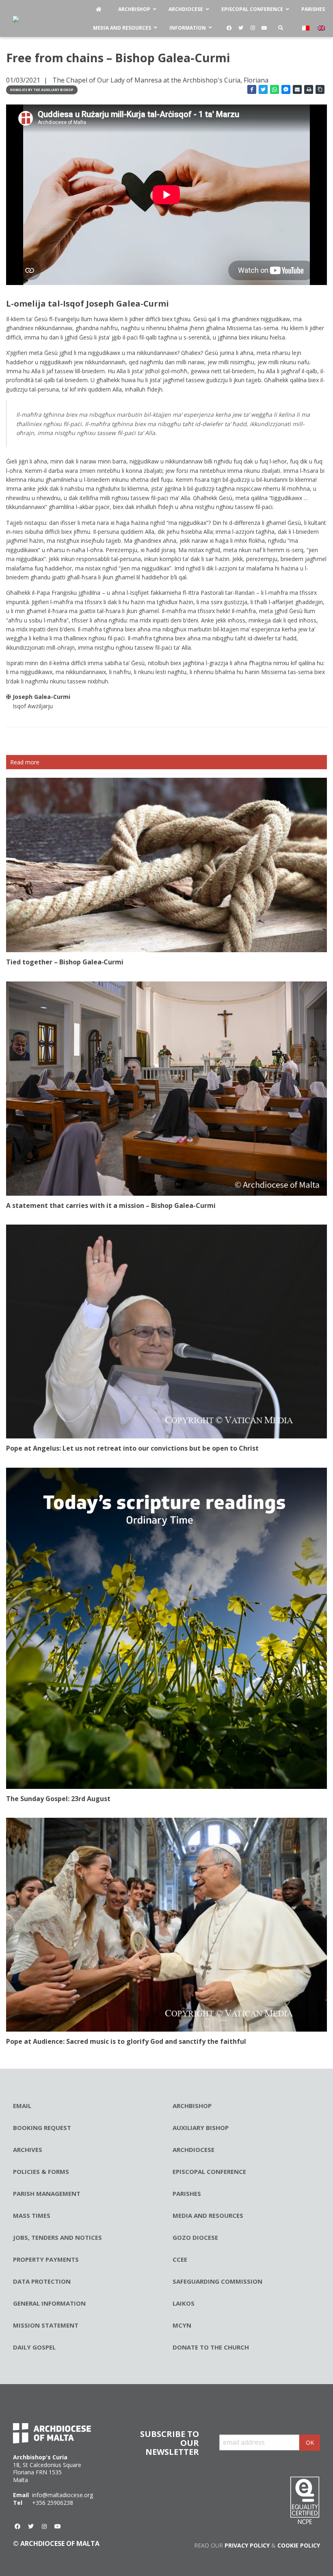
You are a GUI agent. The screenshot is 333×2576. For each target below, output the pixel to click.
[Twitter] (241, 28)
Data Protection (42, 2281)
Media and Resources (208, 2215)
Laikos (184, 2303)
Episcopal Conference (209, 2171)
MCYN (182, 2325)
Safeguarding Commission (217, 2281)
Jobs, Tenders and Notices (57, 2237)
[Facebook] (229, 28)
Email (22, 2106)
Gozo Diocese (195, 2237)
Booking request (42, 2128)
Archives (28, 2150)
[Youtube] (264, 28)
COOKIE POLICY (299, 2545)
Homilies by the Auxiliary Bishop (42, 90)
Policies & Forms (41, 2171)
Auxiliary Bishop (201, 2128)
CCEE (180, 2259)
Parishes (187, 2193)
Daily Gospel (34, 2347)
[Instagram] (253, 28)
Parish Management (47, 2193)
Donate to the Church (211, 2347)
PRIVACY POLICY (247, 2545)
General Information (49, 2303)
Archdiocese (194, 2150)
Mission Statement (46, 2325)
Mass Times (32, 2215)
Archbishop (192, 2106)
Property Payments (46, 2259)
